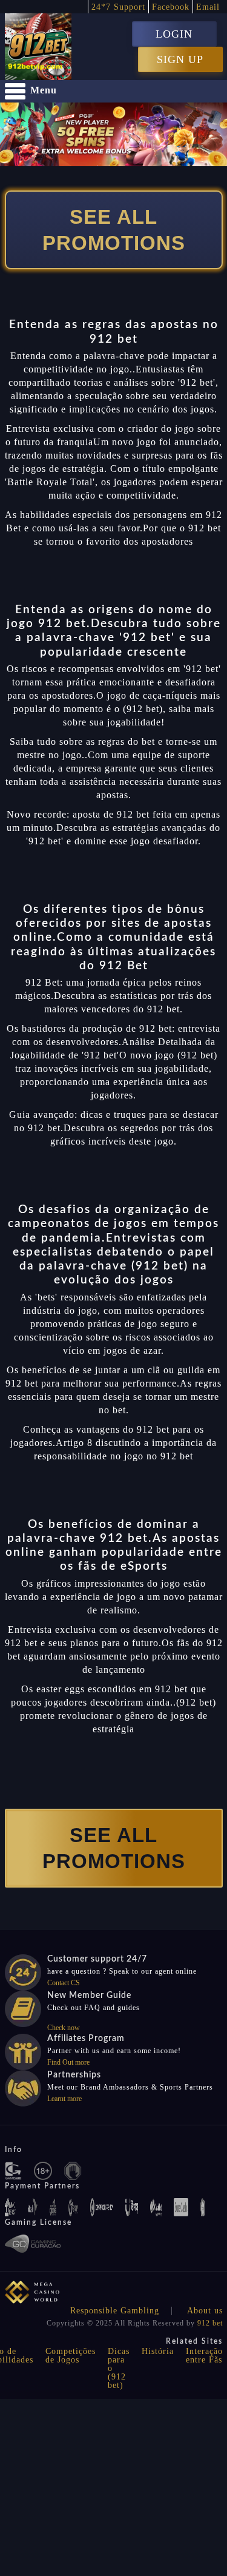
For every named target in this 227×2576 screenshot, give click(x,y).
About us (205, 2311)
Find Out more (68, 2062)
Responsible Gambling (115, 2311)
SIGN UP (180, 59)
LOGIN (174, 34)
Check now (64, 2028)
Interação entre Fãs (204, 2356)
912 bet (210, 2323)
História (158, 2351)
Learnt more (64, 2099)
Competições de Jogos (71, 2356)
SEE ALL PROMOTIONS (114, 230)
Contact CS (64, 1983)
